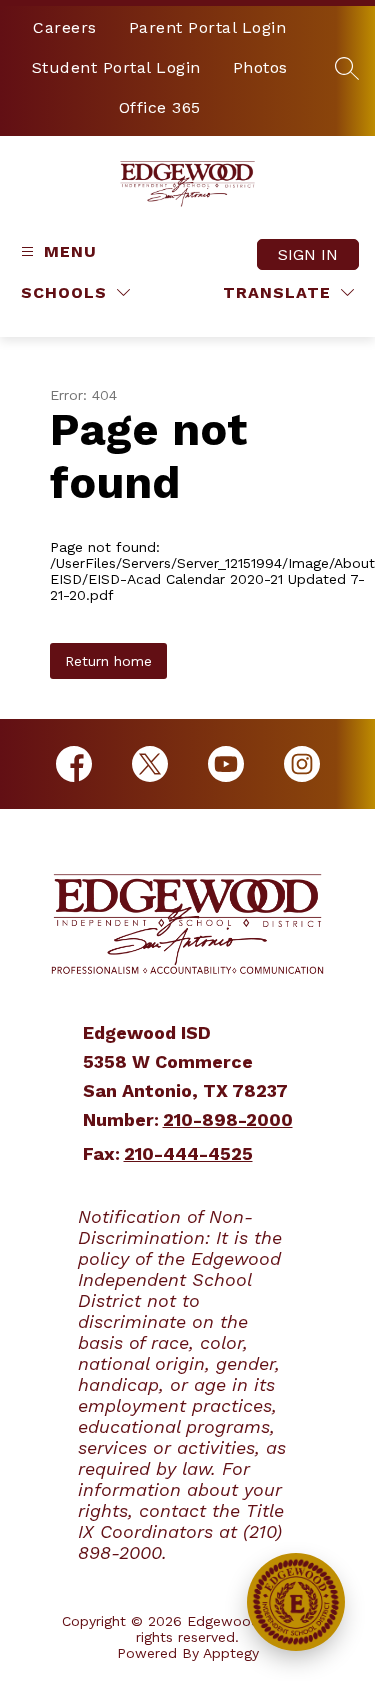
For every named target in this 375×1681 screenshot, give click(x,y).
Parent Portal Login (208, 27)
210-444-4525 (188, 1153)
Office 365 (160, 107)
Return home (108, 661)
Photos (260, 67)
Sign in (308, 254)
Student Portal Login (116, 67)
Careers (65, 27)
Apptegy (231, 1653)
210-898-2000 (228, 1119)
